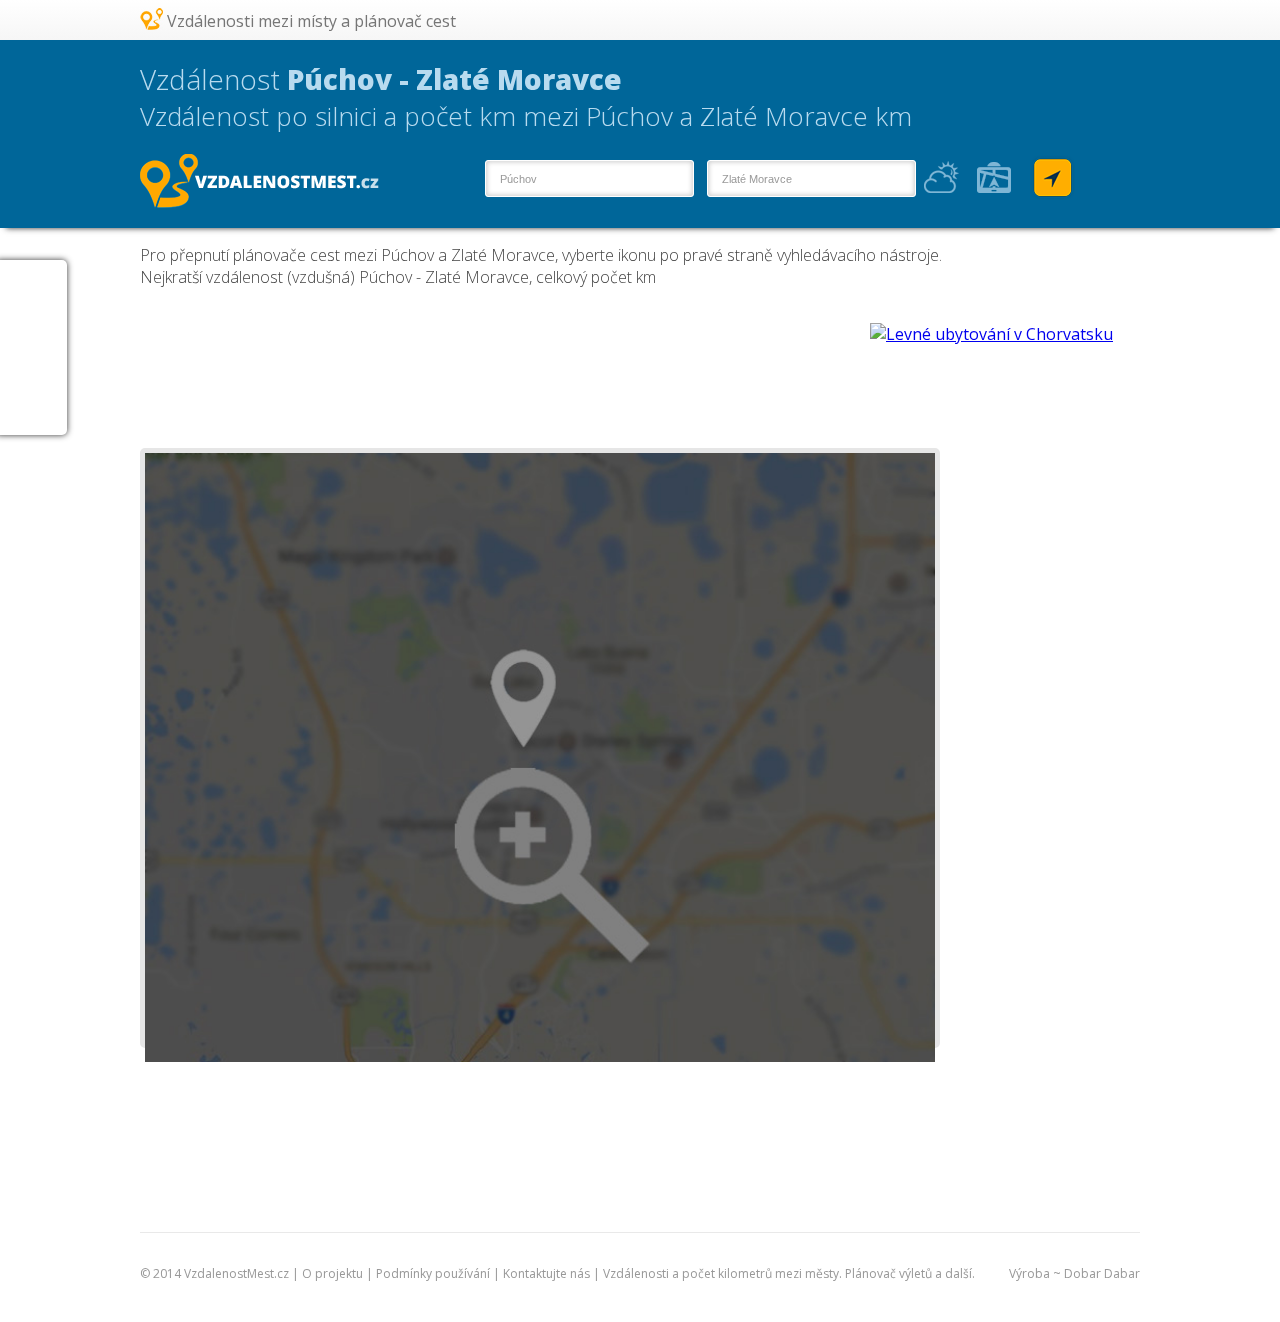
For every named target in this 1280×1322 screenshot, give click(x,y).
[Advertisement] (504, 368)
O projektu (332, 1273)
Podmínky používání (433, 1273)
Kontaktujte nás (546, 1273)
